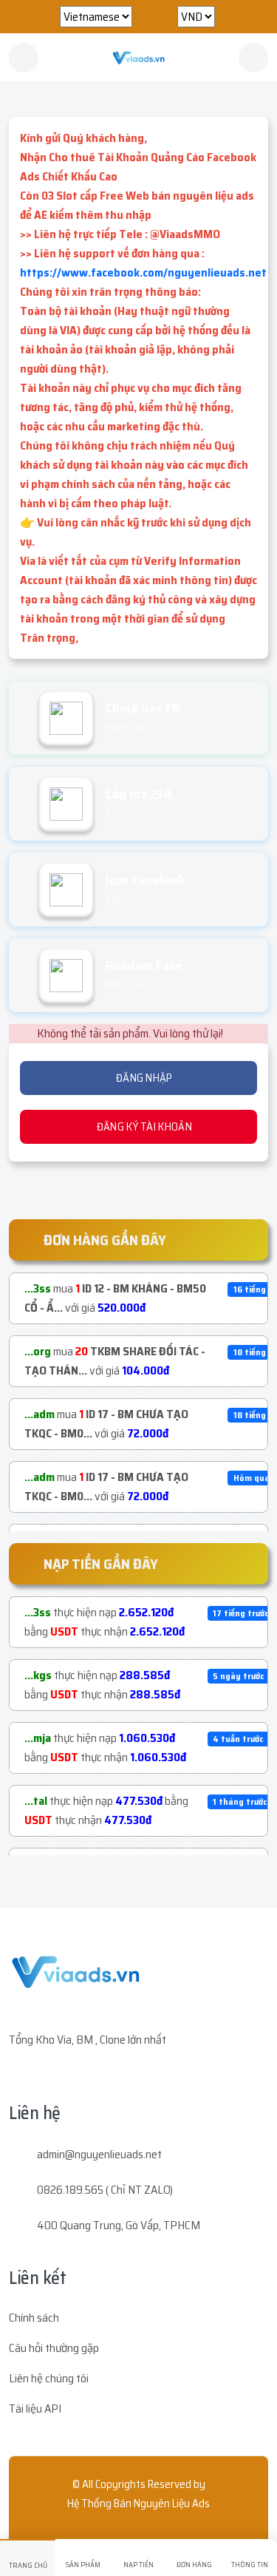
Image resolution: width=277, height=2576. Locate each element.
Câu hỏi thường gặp (54, 2348)
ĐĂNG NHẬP (143, 1078)
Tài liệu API (35, 2409)
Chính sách (34, 2318)
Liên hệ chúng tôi (49, 2378)
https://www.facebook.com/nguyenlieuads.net (143, 272)
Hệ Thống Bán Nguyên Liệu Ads (138, 2504)
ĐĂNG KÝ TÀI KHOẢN (143, 1127)
